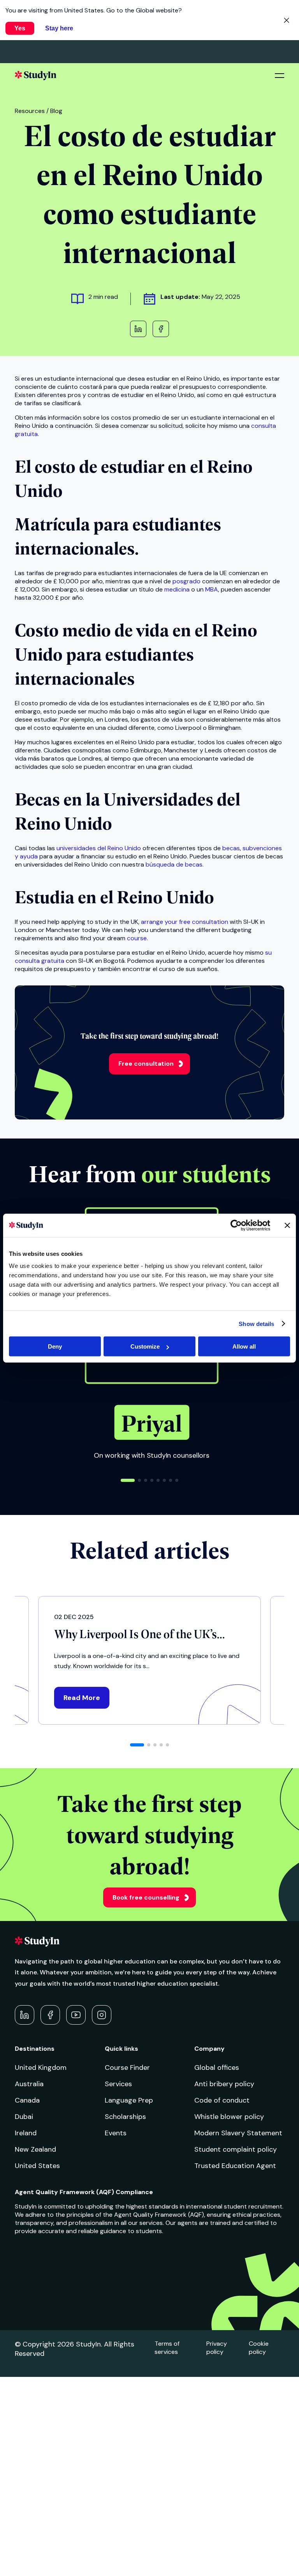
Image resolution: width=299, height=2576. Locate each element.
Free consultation (146, 1064)
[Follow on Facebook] (50, 2015)
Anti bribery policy (224, 2084)
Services (118, 2084)
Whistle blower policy (229, 2117)
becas (231, 848)
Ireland (26, 2133)
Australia (29, 2084)
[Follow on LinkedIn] (25, 2015)
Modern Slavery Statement (238, 2133)
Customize (145, 1346)
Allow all (244, 1346)
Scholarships (125, 2117)
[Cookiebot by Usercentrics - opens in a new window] (236, 1225)
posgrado (187, 581)
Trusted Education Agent (235, 2166)
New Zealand (35, 2149)
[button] (128, 1480)
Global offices (217, 2068)
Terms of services (167, 2348)
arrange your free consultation (185, 922)
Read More (82, 1698)
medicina (178, 589)
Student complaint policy (236, 2149)
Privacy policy (217, 2348)
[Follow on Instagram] (102, 2015)
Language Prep (129, 2100)
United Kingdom (41, 2068)
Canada (27, 2100)
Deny (55, 1346)
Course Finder (127, 2068)
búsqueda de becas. (175, 864)
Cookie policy (259, 2348)
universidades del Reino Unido (98, 848)
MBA (212, 589)
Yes (20, 28)
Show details (256, 1323)
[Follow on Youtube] (76, 2015)
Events (116, 2133)
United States (37, 2166)
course (137, 938)
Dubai (24, 2117)
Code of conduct (222, 2100)
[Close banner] (287, 1225)
